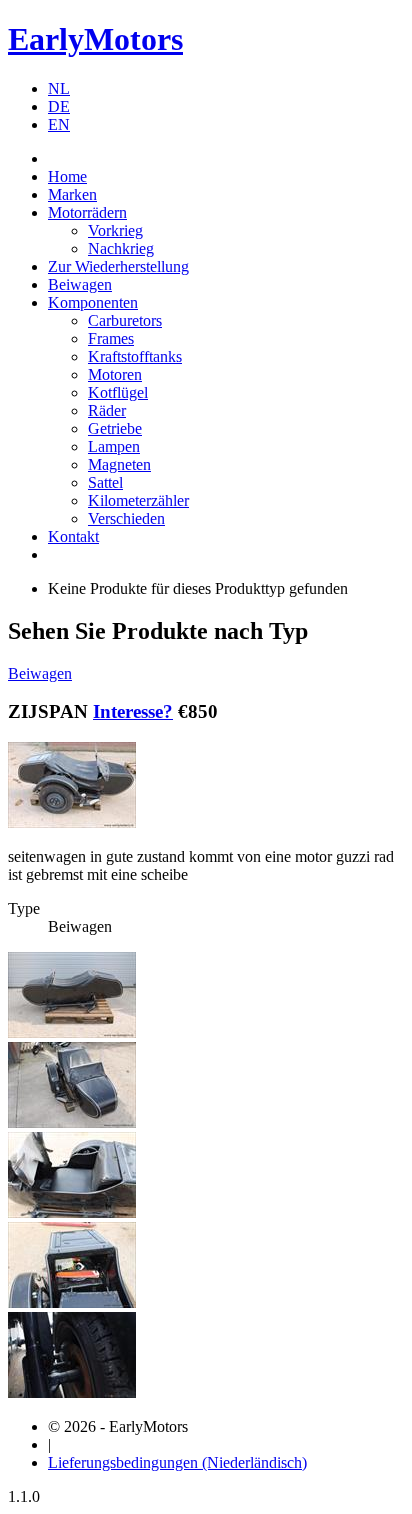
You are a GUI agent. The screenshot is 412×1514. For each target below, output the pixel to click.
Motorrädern (87, 212)
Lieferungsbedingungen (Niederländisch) (177, 1462)
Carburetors (125, 320)
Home (67, 176)
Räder (107, 410)
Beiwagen (80, 284)
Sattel (105, 482)
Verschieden (126, 518)
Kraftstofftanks (135, 356)
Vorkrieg (115, 230)
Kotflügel (118, 392)
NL (59, 88)
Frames (111, 338)
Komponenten (93, 302)
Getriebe (115, 428)
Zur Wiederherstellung (118, 266)
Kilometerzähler (138, 500)
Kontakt (73, 536)
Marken (72, 194)
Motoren (115, 374)
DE (59, 106)
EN (59, 124)
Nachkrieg (121, 248)
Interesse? (133, 711)
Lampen (114, 446)
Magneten (119, 464)
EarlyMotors (95, 39)
